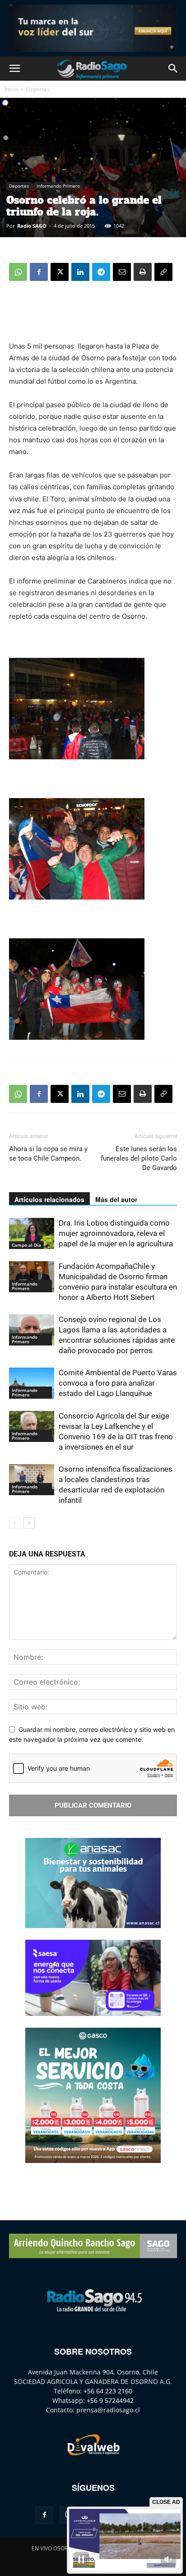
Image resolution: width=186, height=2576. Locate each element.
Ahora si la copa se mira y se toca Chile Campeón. (48, 1154)
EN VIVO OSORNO (54, 2548)
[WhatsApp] (18, 272)
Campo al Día (26, 1245)
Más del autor (116, 1199)
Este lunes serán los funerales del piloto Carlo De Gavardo (139, 1158)
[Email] (122, 272)
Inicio (11, 89)
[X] (60, 272)
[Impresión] (143, 272)
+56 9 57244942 (110, 2400)
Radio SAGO (32, 226)
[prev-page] (15, 1523)
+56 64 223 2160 (108, 2391)
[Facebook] (39, 272)
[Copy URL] (163, 272)
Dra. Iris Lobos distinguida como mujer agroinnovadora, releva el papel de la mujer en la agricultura (116, 1233)
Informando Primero (58, 186)
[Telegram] (101, 272)
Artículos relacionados (49, 1199)
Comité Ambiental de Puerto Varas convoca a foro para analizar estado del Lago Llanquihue (118, 1383)
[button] (14, 69)
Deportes (38, 89)
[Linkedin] (80, 272)
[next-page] (29, 1523)
